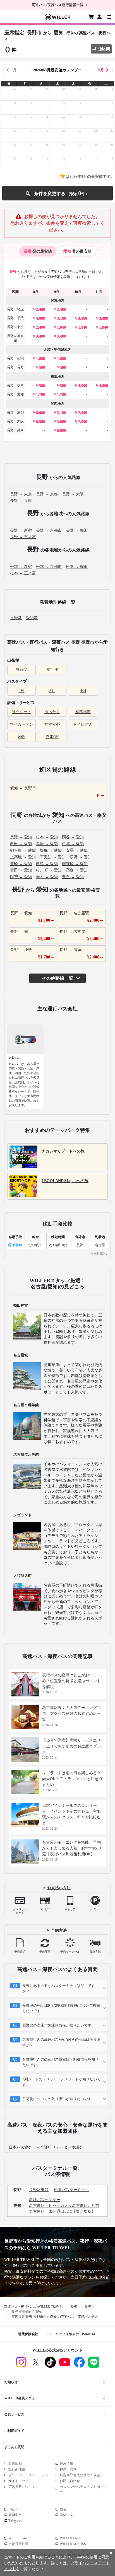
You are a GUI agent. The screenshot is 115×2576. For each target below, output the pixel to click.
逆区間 (104, 49)
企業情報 (15, 2463)
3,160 (61, 319)
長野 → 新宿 (21, 530)
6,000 (40, 413)
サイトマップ (18, 2481)
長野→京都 (15, 412)
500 (42, 368)
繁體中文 (15, 2515)
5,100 (61, 413)
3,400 (40, 336)
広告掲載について (22, 2487)
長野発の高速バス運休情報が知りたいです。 (59, 2025)
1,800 (40, 359)
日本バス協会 (20, 2147)
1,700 (40, 395)
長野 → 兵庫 (21, 501)
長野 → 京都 (47, 494)
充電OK (52, 737)
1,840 (61, 327)
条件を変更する (57, 193)
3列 (52, 691)
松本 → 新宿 (21, 567)
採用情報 (66, 2463)
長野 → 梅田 (77, 530)
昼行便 (21, 670)
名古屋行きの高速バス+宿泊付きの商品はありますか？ (61, 2042)
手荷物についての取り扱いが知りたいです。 (59, 2099)
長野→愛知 (15, 394)
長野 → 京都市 (49, 530)
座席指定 (83, 712)
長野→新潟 (15, 358)
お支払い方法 (59, 1888)
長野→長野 (15, 367)
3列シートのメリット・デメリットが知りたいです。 (61, 2082)
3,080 (83, 319)
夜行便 (52, 670)
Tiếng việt (15, 2521)
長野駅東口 (39, 2190)
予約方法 (59, 1930)
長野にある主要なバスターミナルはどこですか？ (59, 1988)
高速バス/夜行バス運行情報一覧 (57, 5)
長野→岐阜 (15, 385)
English (13, 2509)
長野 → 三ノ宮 (23, 537)
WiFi (21, 737)
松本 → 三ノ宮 (23, 573)
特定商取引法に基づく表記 (80, 2475)
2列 (22, 691)
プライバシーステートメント (30, 2475)
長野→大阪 (15, 421)
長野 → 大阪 (73, 494)
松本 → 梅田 (77, 567)
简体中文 (66, 2515)
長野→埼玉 (15, 309)
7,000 (83, 413)
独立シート (21, 712)
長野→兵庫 (15, 430)
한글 (63, 2509)
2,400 (40, 310)
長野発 (16, 618)
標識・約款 (68, 2469)
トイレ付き (83, 724)
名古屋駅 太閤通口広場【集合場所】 (62, 2211)
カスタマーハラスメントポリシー (83, 2489)
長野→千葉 (15, 318)
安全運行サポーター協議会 (60, 2147)
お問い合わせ (70, 2481)
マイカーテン (21, 724)
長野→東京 (15, 327)
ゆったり (52, 712)
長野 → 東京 (21, 494)
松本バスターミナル (71, 2190)
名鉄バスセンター (45, 2200)
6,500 (40, 422)
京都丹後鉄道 (18, 2544)
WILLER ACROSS (73, 2544)
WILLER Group (19, 2538)
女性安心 (52, 724)
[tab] (38, 251)
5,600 (61, 422)
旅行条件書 (17, 2469)
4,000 (40, 319)
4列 (83, 691)
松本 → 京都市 (49, 567)
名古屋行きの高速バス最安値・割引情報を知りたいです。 (60, 2062)
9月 (101, 70)
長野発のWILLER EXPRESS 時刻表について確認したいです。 (61, 2008)
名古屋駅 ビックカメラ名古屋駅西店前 (64, 2206)
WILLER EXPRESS (74, 2538)
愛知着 (32, 618)
